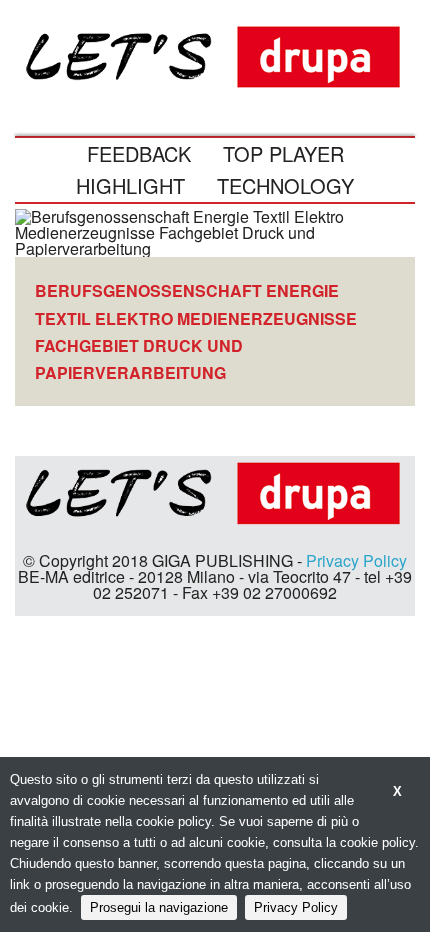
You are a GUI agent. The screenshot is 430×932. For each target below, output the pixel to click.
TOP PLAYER (283, 153)
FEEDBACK (139, 153)
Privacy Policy (356, 560)
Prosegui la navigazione (159, 907)
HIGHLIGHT (130, 185)
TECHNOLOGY (285, 185)
